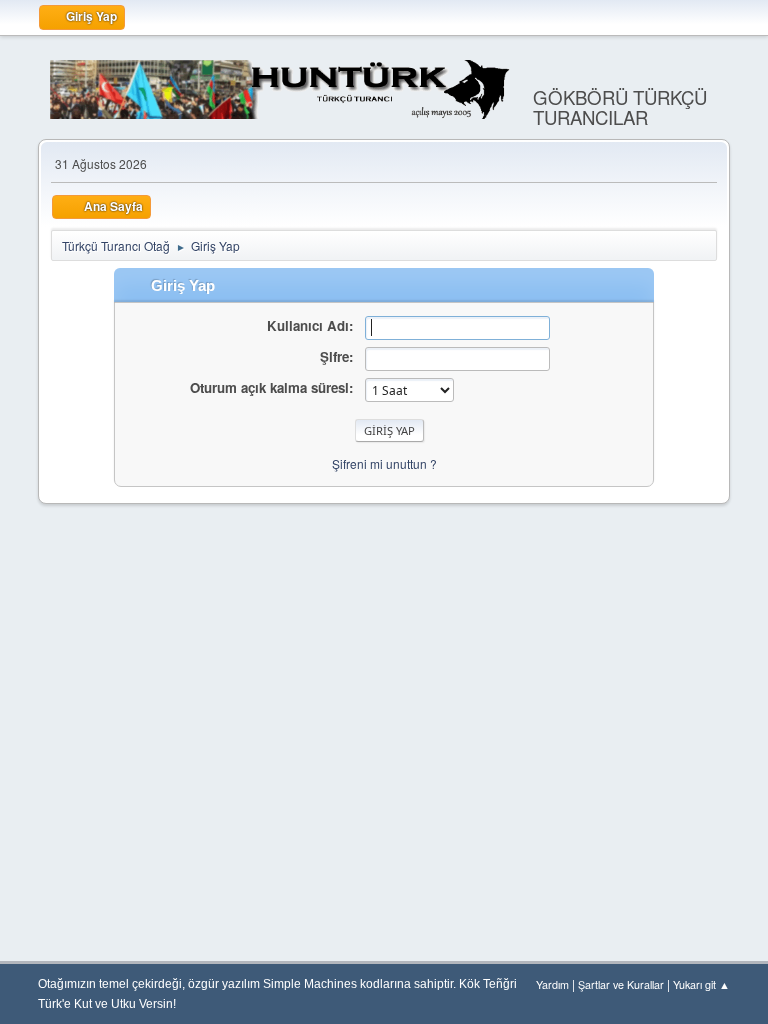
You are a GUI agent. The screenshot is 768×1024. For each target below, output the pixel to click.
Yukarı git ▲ (701, 984)
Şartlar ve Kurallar (621, 984)
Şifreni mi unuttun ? (384, 463)
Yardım (552, 984)
